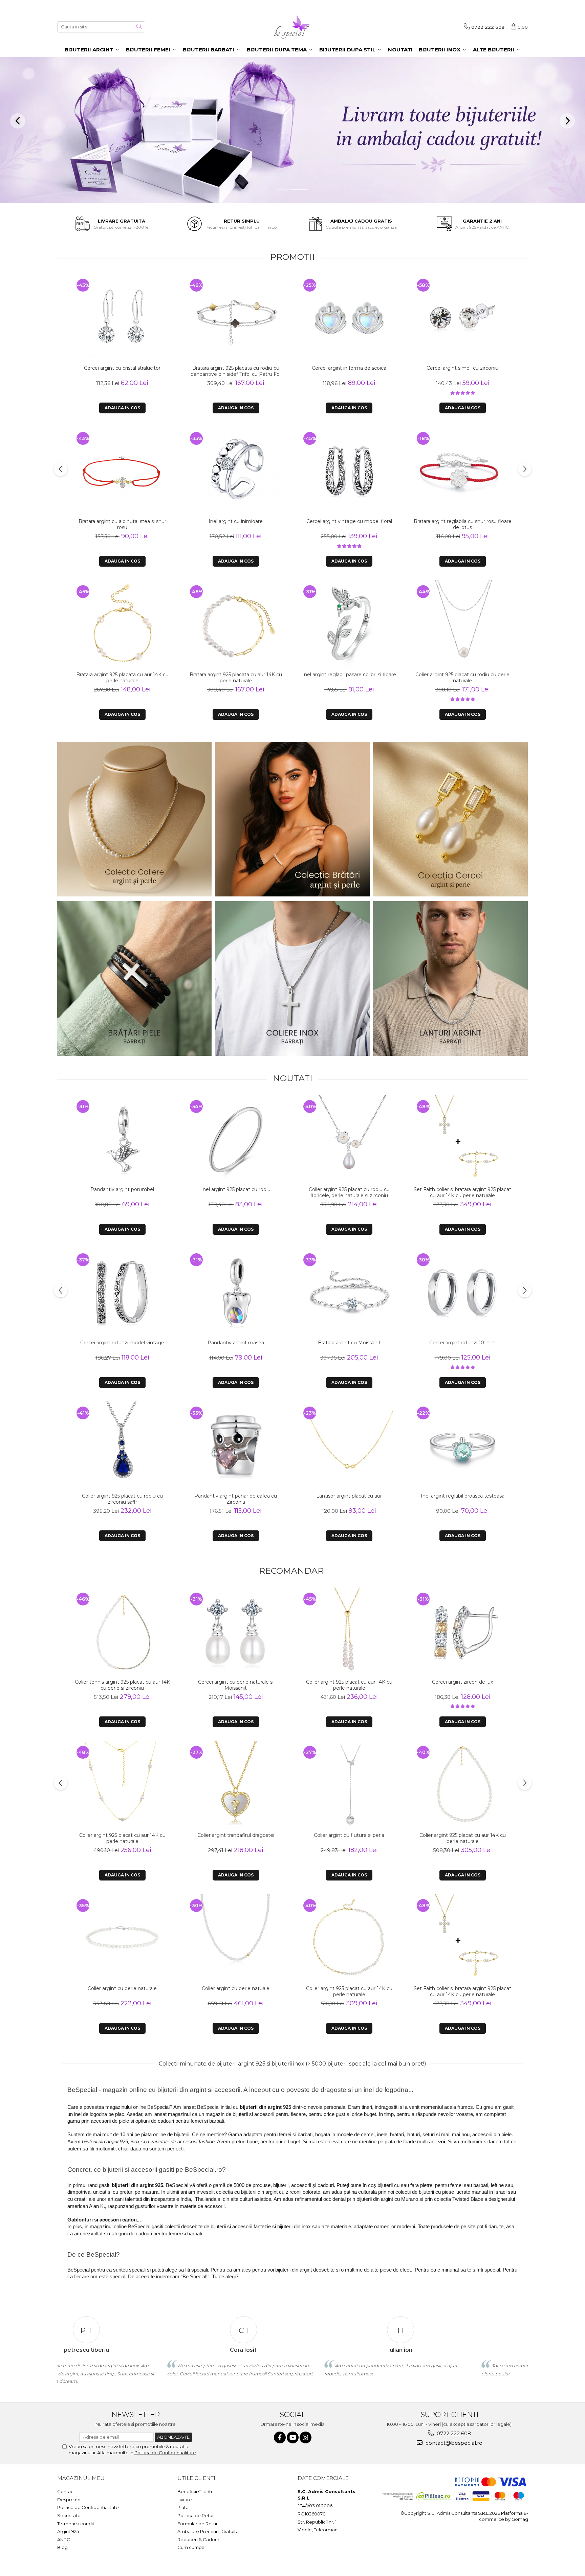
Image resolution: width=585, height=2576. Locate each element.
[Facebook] (280, 2437)
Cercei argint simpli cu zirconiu (462, 368)
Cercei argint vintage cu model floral (349, 521)
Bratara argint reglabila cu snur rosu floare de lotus (463, 524)
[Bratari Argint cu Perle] (292, 819)
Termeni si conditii (77, 2524)
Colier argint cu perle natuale (236, 1988)
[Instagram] (306, 2437)
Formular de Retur (198, 2524)
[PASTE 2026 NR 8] (292, 978)
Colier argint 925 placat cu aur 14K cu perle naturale (122, 1838)
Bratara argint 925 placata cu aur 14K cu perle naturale (122, 678)
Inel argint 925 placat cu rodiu (236, 1189)
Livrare (185, 2500)
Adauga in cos (122, 408)
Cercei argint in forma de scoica (349, 368)
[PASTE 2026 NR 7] (135, 978)
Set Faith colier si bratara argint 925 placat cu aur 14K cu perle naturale (462, 1192)
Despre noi (69, 2500)
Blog (62, 2547)
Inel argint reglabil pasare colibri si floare (349, 675)
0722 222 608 (453, 2433)
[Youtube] (293, 2437)
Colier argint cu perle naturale (122, 1988)
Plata (183, 2507)
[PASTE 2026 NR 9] (450, 978)
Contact (66, 2491)
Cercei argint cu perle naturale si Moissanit (236, 1685)
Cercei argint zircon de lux (462, 1682)
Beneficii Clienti (195, 2491)
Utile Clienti (196, 2478)
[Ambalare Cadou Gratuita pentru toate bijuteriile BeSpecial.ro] (292, 130)
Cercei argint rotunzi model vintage (122, 1343)
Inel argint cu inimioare (236, 521)
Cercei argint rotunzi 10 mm (462, 1343)
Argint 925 (68, 2531)
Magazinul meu (81, 2478)
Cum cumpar (192, 2547)
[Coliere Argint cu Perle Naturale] (135, 819)
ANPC (64, 2539)
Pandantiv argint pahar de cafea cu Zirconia (236, 1499)
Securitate (69, 2515)
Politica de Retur (196, 2515)
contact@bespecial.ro (453, 2443)
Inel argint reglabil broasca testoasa (463, 1496)
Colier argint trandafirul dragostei (236, 1835)
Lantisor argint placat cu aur (349, 1496)
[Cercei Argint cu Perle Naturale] (450, 819)
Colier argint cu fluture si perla (349, 1835)
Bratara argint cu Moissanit (349, 1343)
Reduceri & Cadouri (199, 2539)
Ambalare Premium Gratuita (208, 2531)
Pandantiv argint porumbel (122, 1189)
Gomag (519, 2519)
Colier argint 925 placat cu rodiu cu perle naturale (462, 678)
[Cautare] (139, 27)
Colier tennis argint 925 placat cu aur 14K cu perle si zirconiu (122, 1685)
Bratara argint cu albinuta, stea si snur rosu (122, 524)
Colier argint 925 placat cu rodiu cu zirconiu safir (122, 1499)
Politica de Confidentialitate (165, 2453)
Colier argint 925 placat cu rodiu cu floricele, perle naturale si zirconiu (349, 1192)
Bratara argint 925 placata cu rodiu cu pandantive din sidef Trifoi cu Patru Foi (236, 371)
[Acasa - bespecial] (292, 27)
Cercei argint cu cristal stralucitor (122, 368)
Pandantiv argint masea (236, 1343)
